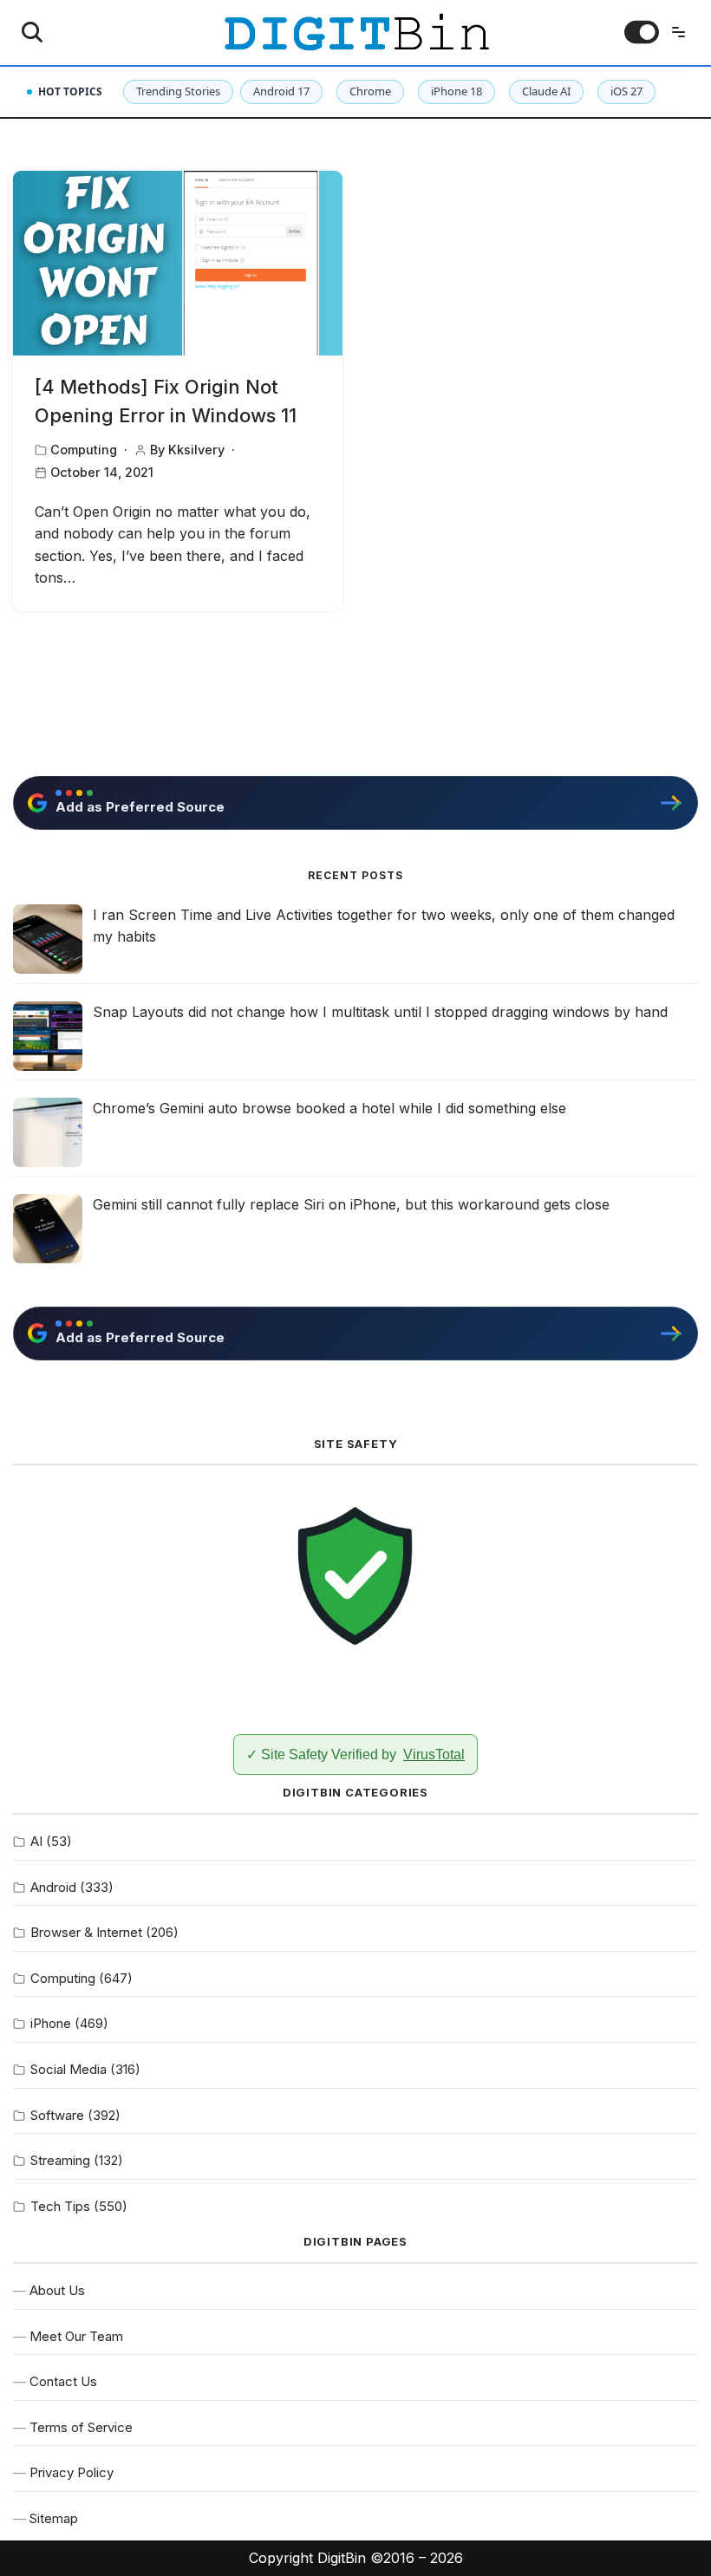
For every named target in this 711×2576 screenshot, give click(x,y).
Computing (84, 450)
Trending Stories (178, 91)
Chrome (370, 91)
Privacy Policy (72, 2472)
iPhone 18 (457, 91)
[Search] (32, 32)
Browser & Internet (86, 1932)
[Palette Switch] (642, 32)
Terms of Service (81, 2427)
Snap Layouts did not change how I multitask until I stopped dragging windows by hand (380, 1012)
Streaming (60, 2160)
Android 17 (281, 91)
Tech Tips (60, 2206)
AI (36, 1841)
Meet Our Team (76, 2336)
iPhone (51, 2023)
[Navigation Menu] (678, 32)
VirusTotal (434, 1754)
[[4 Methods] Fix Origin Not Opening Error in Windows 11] (178, 264)
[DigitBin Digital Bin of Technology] (356, 33)
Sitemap (54, 2518)
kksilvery (196, 450)
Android (53, 1887)
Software (57, 2115)
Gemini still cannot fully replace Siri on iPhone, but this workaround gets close (351, 1204)
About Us (57, 2290)
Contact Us (63, 2381)
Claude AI (546, 91)
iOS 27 (626, 91)
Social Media (68, 2069)
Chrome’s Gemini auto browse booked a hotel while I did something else (329, 1108)
